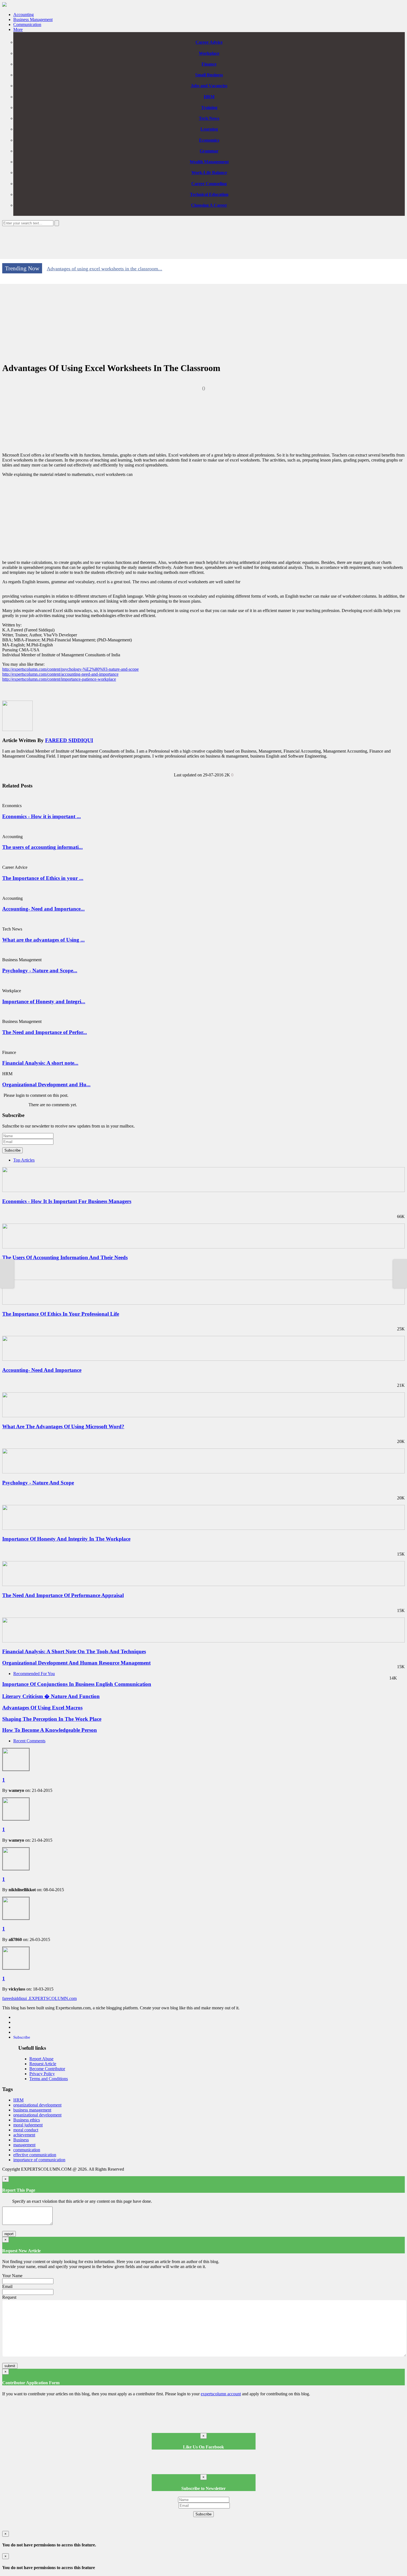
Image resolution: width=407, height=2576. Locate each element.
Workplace (209, 53)
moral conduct (26, 2130)
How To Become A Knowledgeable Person (50, 1730)
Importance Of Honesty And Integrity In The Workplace (66, 1539)
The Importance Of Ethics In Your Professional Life (61, 1314)
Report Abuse (41, 2059)
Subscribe (12, 1150)
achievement (24, 2135)
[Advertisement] (203, 241)
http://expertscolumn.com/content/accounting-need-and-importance (60, 674)
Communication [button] (27, 24)
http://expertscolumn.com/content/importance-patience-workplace (59, 679)
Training (209, 107)
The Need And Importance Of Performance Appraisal (63, 1595)
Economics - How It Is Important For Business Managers (67, 1201)
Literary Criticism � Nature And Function (51, 1696)
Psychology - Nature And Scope (38, 1483)
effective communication (35, 2155)
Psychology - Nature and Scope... (40, 970)
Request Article (43, 2064)
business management (32, 2110)
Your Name (12, 2276)
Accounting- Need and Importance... (43, 909)
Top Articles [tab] (24, 1160)
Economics (209, 140)
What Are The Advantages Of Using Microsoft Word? (63, 1426)
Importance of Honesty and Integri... (44, 1001)
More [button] (18, 29)
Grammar (209, 151)
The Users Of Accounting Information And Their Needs (65, 1257)
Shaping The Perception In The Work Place (52, 1719)
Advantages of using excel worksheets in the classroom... (105, 269)
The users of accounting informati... (42, 847)
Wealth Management (209, 162)
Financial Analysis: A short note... (40, 1063)
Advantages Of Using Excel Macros (42, 1708)
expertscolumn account (221, 2394)
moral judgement (28, 2125)
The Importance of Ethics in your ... (43, 878)
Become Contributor (47, 2069)
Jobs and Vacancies (209, 86)
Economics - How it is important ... (42, 816)
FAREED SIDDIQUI (69, 740)
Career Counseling (209, 184)
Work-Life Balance (209, 173)
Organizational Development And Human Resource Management (76, 1663)
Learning (209, 129)
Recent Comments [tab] (29, 1741)
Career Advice (209, 42)
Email (7, 2286)
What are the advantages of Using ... (43, 940)
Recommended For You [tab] (34, 1674)
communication (27, 2150)
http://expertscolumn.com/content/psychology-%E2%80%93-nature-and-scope (70, 669)
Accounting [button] (24, 15)
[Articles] (4, 5)
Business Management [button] (33, 20)
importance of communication (39, 2160)
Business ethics (27, 2120)
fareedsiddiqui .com (39, 1998)
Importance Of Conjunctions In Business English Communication (77, 1684)
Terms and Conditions (49, 2079)
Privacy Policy (42, 2074)
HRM (209, 97)
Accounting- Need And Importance (42, 1370)
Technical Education (209, 194)
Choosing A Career (209, 205)
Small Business (209, 75)
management (24, 2145)
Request (9, 2297)
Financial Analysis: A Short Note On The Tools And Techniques (74, 1651)
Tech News (209, 118)
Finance (209, 64)
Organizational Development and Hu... (46, 1084)
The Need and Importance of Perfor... (45, 1032)
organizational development (37, 2105)
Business (21, 2140)
